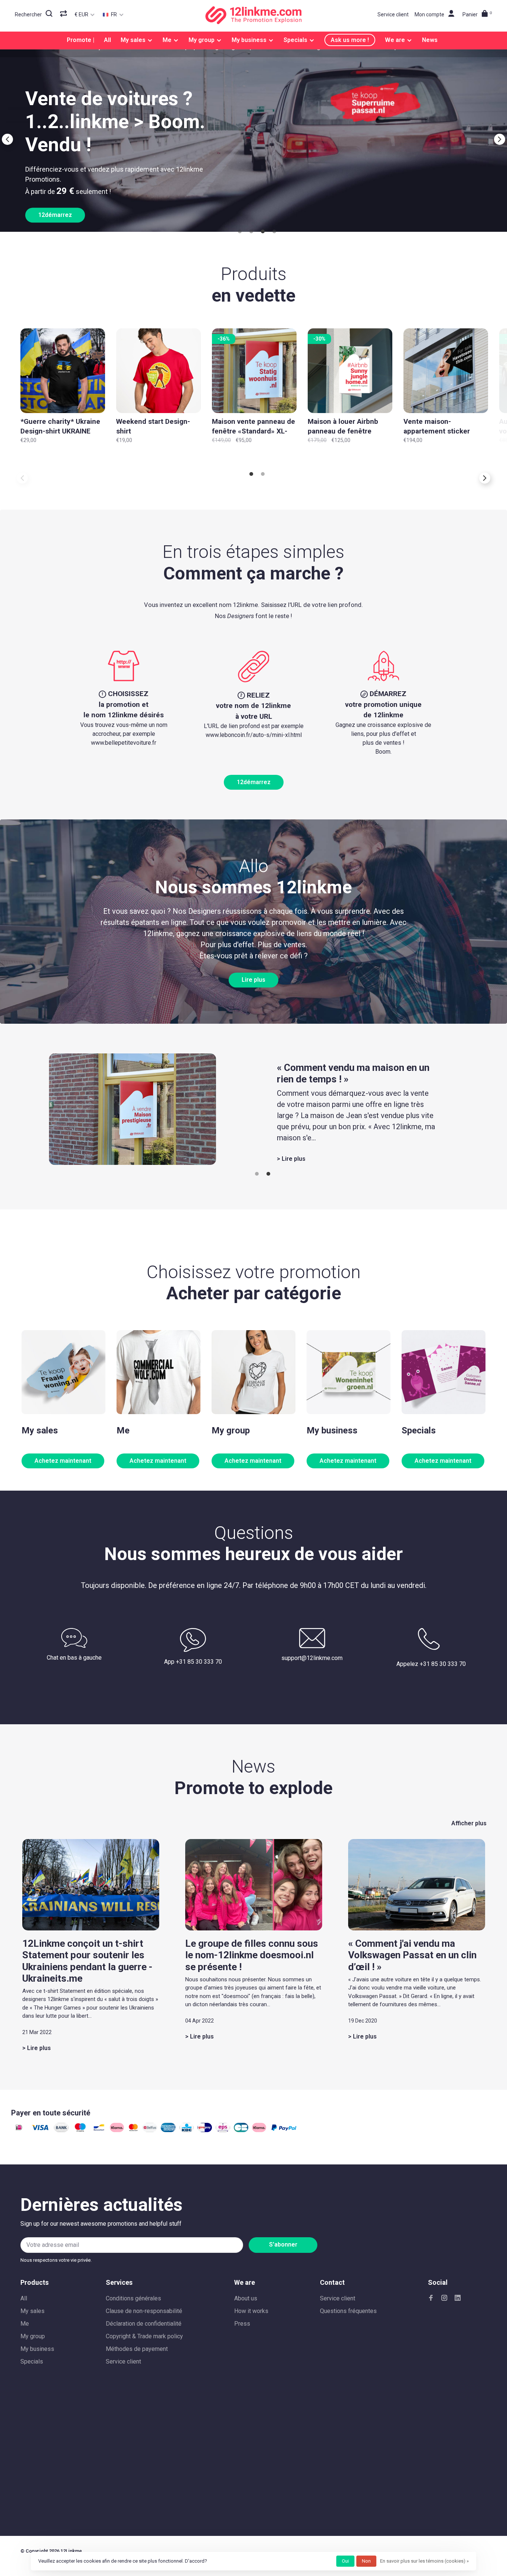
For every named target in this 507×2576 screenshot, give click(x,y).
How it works (251, 2311)
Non (366, 2561)
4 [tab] (274, 232)
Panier (477, 14)
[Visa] (40, 2130)
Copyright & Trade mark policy (144, 2336)
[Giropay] (205, 2130)
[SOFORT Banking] (117, 2130)
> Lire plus (291, 1159)
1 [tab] (239, 232)
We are (395, 40)
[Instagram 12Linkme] (444, 2298)
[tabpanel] (253, 135)
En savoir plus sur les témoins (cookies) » (424, 2561)
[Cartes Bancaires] (241, 2130)
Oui (345, 2561)
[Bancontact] (99, 2130)
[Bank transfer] (61, 2130)
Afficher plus (469, 1823)
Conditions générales (133, 2298)
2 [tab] (251, 232)
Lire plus (253, 980)
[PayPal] (284, 2130)
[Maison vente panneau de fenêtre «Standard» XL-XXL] (254, 371)
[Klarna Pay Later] (259, 2130)
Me (167, 40)
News (430, 40)
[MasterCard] (133, 2130)
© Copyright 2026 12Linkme (51, 2551)
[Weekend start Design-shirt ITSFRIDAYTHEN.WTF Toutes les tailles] (158, 371)
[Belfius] (150, 2130)
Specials (295, 40)
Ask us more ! (350, 40)
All (107, 40)
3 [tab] (262, 232)
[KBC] (187, 2130)
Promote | (81, 40)
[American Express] (168, 2130)
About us (246, 2298)
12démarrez (254, 782)
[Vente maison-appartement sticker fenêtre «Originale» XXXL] (446, 371)
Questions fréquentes (348, 2311)
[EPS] (223, 2130)
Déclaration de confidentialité (144, 2324)
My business (249, 40)
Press (242, 2324)
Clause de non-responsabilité (144, 2311)
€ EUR (82, 14)
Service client (393, 14)
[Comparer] (64, 14)
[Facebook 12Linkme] (431, 2298)
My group (202, 40)
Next (500, 139)
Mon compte (429, 14)
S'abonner (283, 2244)
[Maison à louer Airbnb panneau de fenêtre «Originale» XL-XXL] (350, 371)
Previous (7, 139)
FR (113, 14)
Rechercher (28, 14)
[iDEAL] (19, 2130)
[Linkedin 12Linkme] (458, 2298)
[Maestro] (80, 2130)
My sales (133, 40)
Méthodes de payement (137, 2349)
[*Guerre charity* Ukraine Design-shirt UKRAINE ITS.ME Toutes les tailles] (63, 371)
